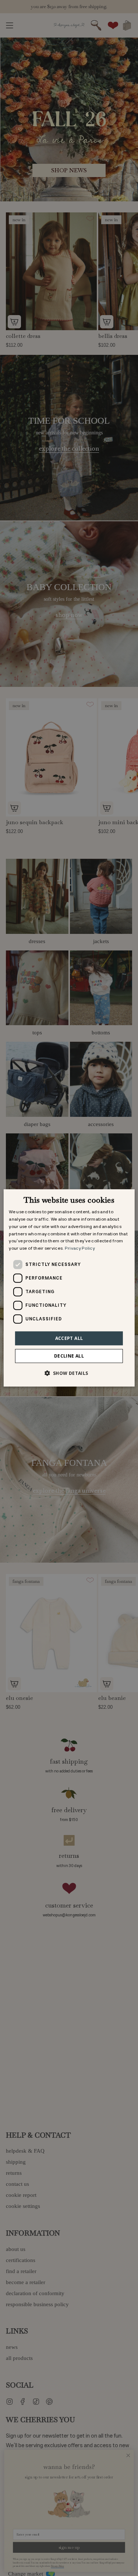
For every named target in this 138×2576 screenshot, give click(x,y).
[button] (69, 1373)
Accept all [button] (69, 1338)
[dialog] (69, 1288)
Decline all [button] (69, 1356)
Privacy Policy (80, 1248)
